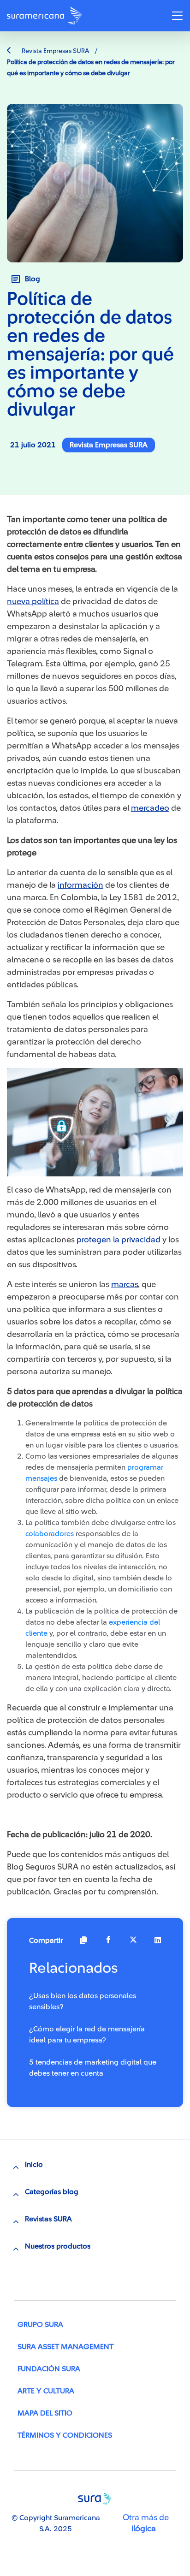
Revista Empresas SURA (55, 51)
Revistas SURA (48, 2219)
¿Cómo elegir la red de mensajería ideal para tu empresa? (87, 2035)
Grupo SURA (40, 2325)
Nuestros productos (58, 2246)
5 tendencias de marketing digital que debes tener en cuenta (93, 2068)
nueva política (33, 601)
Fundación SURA (49, 2369)
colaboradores (50, 1534)
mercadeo (150, 808)
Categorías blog (52, 2192)
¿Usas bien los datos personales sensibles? (83, 2001)
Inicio (34, 2165)
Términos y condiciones (65, 2435)
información (80, 885)
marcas (125, 1284)
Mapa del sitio (45, 2413)
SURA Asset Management (65, 2347)
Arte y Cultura (46, 2391)
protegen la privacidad (118, 1240)
